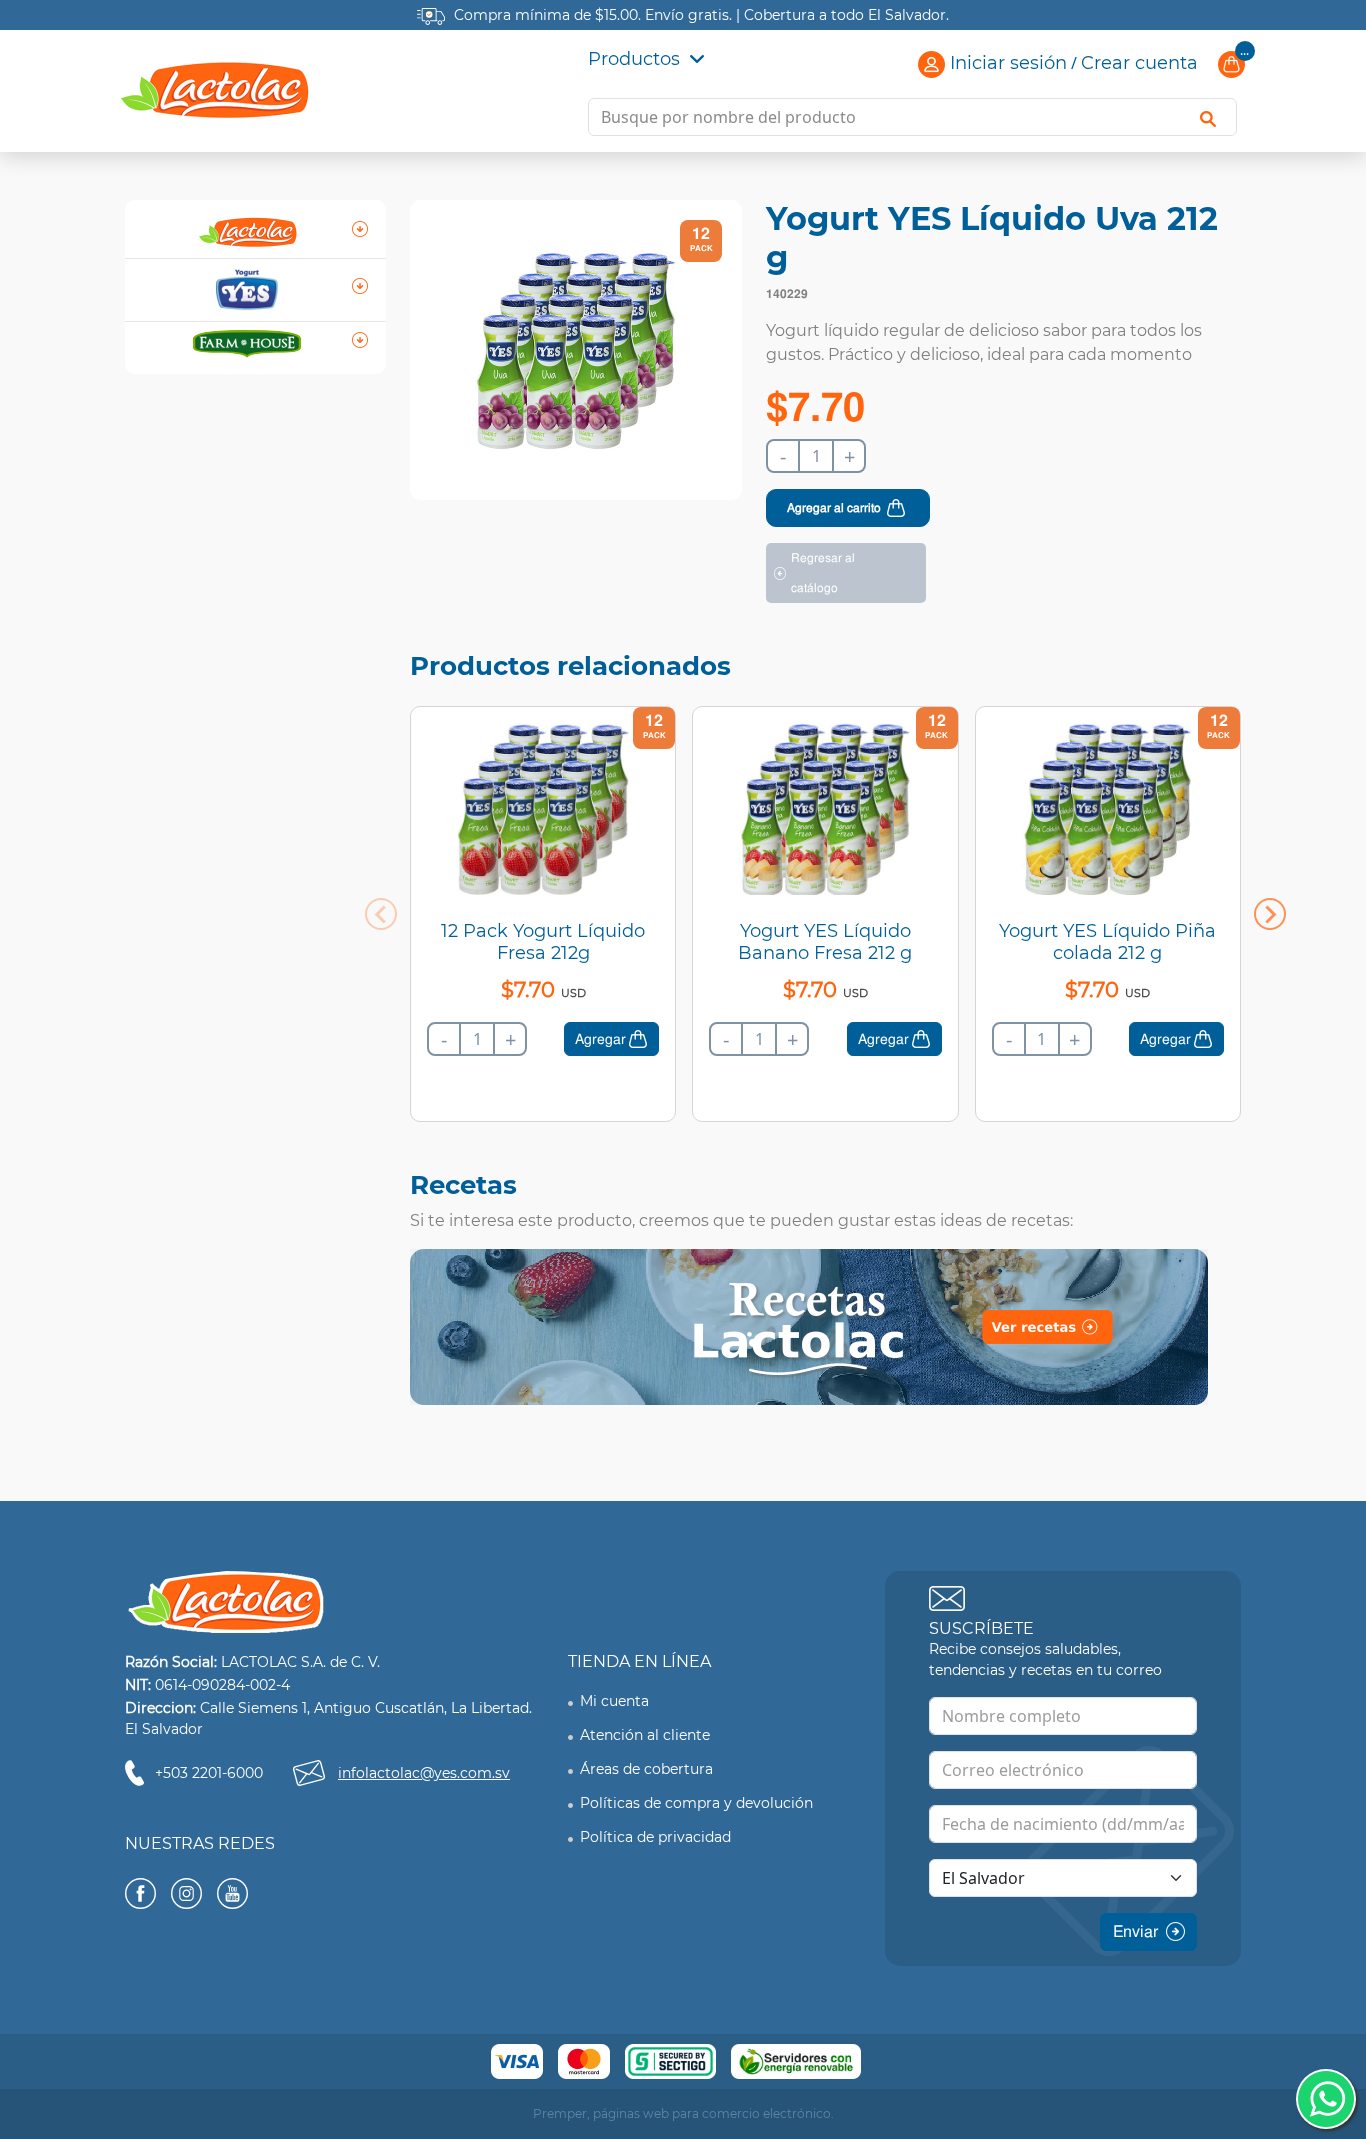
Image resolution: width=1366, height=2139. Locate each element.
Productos (636, 59)
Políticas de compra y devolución (696, 1803)
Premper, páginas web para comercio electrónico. (683, 2113)
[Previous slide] (381, 914)
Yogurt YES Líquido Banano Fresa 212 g (825, 942)
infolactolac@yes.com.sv (424, 1773)
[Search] (1208, 117)
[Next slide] (1270, 914)
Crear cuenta (1139, 63)
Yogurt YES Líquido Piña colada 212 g (1107, 942)
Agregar (600, 1039)
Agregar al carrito (834, 508)
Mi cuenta (614, 1701)
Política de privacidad (655, 1837)
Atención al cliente (645, 1735)
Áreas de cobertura (646, 1769)
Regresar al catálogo (823, 573)
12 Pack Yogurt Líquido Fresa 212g (543, 942)
